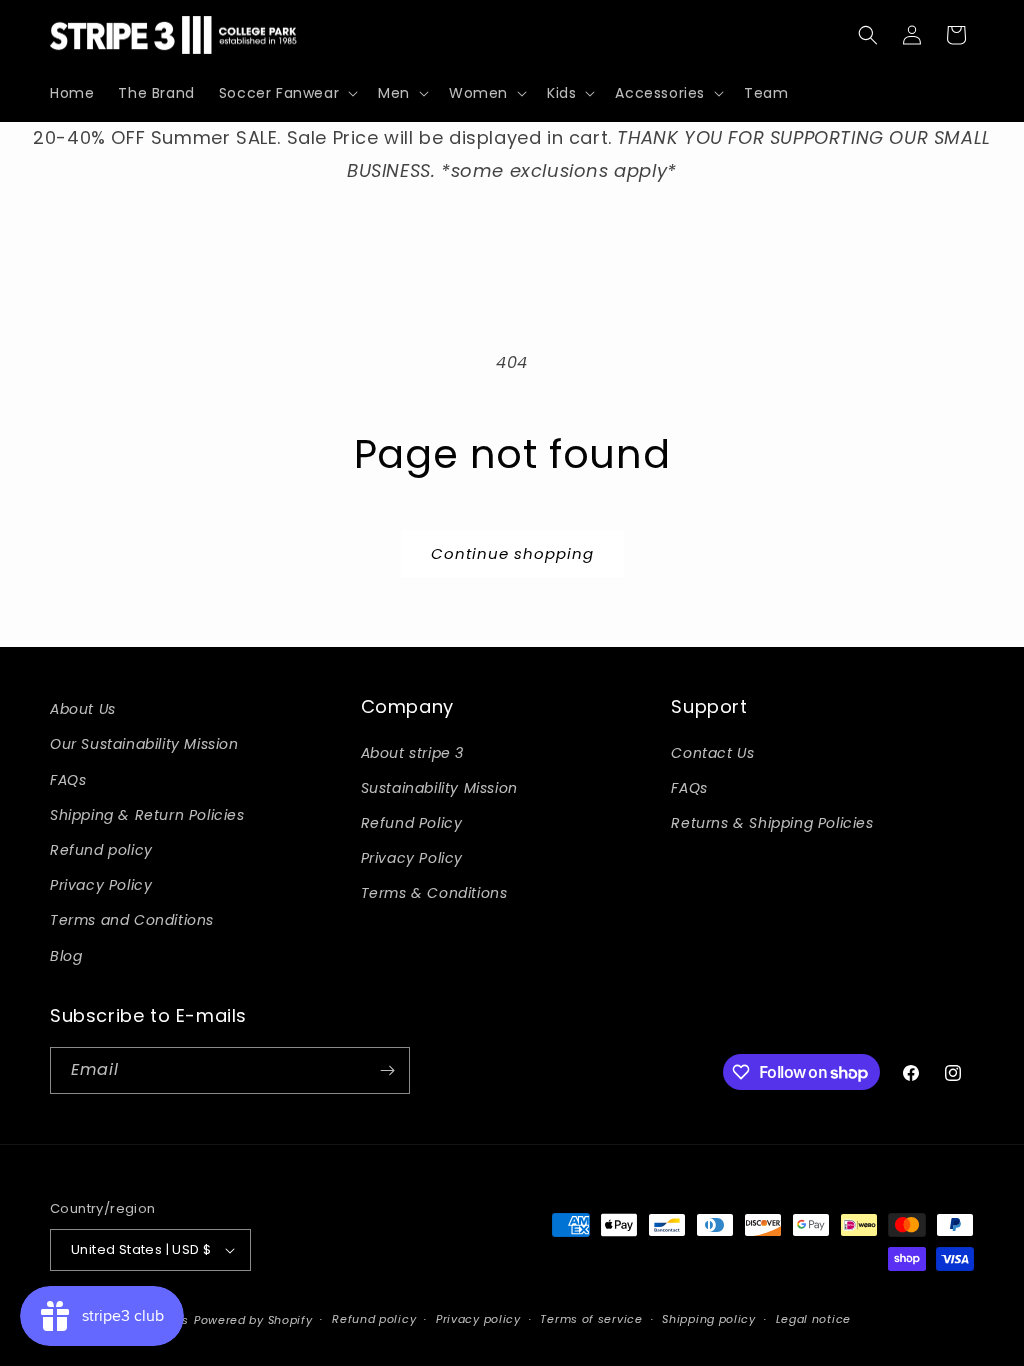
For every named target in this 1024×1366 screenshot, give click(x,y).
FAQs (68, 780)
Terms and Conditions (132, 920)
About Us (83, 709)
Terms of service (591, 1319)
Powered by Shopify (253, 1320)
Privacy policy (478, 1319)
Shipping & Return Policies (147, 815)
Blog (66, 956)
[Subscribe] (387, 1070)
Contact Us (712, 753)
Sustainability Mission (439, 788)
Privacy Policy (101, 885)
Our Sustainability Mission (144, 744)
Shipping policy (709, 1319)
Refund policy (101, 850)
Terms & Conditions (434, 893)
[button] (286, 93)
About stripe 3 (412, 753)
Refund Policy (412, 823)
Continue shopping (512, 553)
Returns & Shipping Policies (772, 823)
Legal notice (813, 1319)
